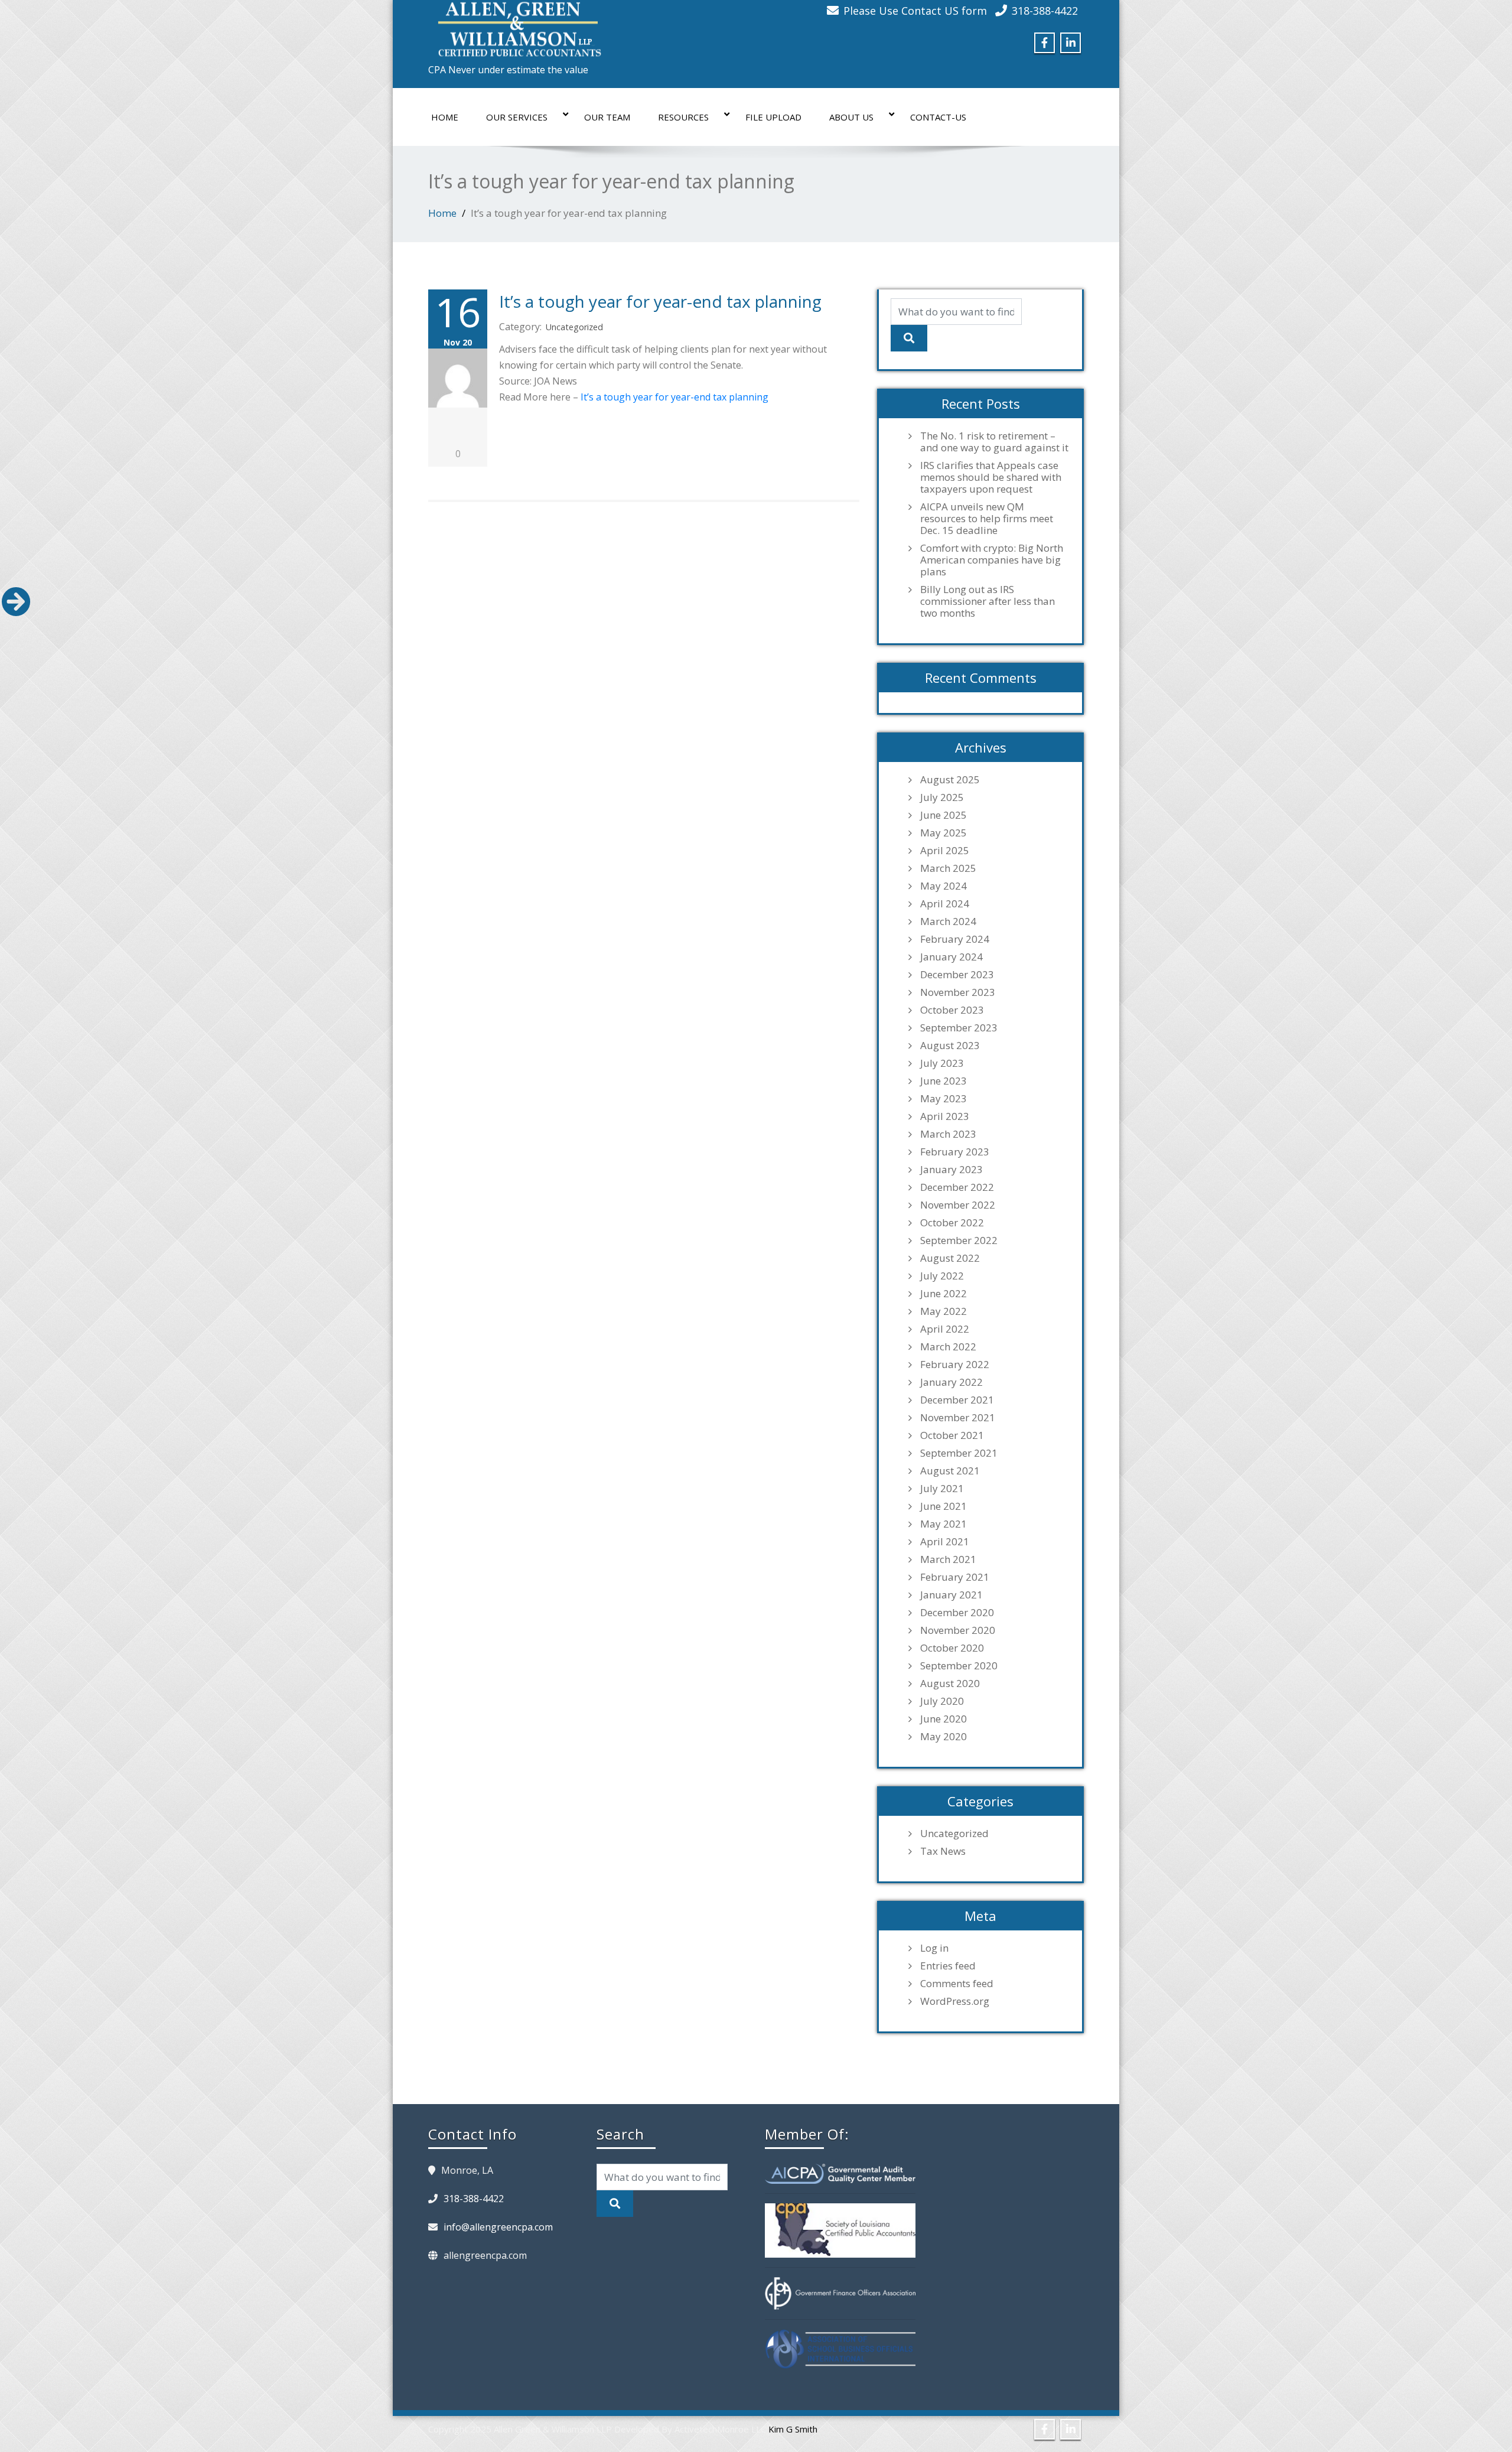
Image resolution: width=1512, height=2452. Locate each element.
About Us (851, 117)
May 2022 (944, 1311)
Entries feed (948, 1966)
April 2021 (945, 1542)
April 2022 (945, 1329)
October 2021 (952, 1435)
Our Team (607, 117)
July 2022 (942, 1276)
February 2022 (955, 1365)
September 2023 (959, 1028)
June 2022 (944, 1294)
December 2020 (957, 1613)
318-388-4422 (1045, 11)
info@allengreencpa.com (498, 2227)
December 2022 (957, 1187)
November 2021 (958, 1418)
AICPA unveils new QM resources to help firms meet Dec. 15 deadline (987, 519)
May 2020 (944, 1737)
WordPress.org (955, 2001)
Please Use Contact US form (915, 11)
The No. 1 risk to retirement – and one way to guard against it (994, 442)
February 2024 (955, 939)
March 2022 (948, 1347)
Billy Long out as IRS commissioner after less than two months (988, 601)
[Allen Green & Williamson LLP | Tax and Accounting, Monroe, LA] (517, 26)
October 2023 (952, 1010)
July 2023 (942, 1063)
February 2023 (955, 1152)
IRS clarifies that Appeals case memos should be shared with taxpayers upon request (991, 477)
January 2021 (951, 1595)
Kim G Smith (793, 2429)
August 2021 (950, 1471)
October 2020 (952, 1648)
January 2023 (951, 1170)
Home (445, 117)
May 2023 (944, 1099)
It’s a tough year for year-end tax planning (660, 301)
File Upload (773, 117)
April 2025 (945, 851)
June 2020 (944, 1719)
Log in (934, 1948)
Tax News (943, 1851)
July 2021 (942, 1489)
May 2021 (944, 1524)
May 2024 (944, 886)
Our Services (517, 117)
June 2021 (944, 1506)
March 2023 (948, 1134)
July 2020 (942, 1701)
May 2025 (944, 833)
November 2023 (958, 992)
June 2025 (944, 815)
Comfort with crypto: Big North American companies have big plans (992, 560)
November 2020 (958, 1630)
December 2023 (957, 975)
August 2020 (950, 1683)
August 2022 (950, 1258)
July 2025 (942, 797)
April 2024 (945, 904)
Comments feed (957, 1984)
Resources (683, 117)
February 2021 (955, 1577)
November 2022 (958, 1205)
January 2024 (951, 957)
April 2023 (945, 1116)
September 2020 (959, 1666)
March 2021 (948, 1559)
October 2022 (952, 1223)
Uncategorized (574, 327)
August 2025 (950, 780)
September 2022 (959, 1240)
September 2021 (959, 1453)
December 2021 (957, 1400)
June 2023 (944, 1081)
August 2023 (950, 1046)
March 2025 (948, 868)
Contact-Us (938, 117)
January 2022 (951, 1382)
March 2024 (948, 921)
